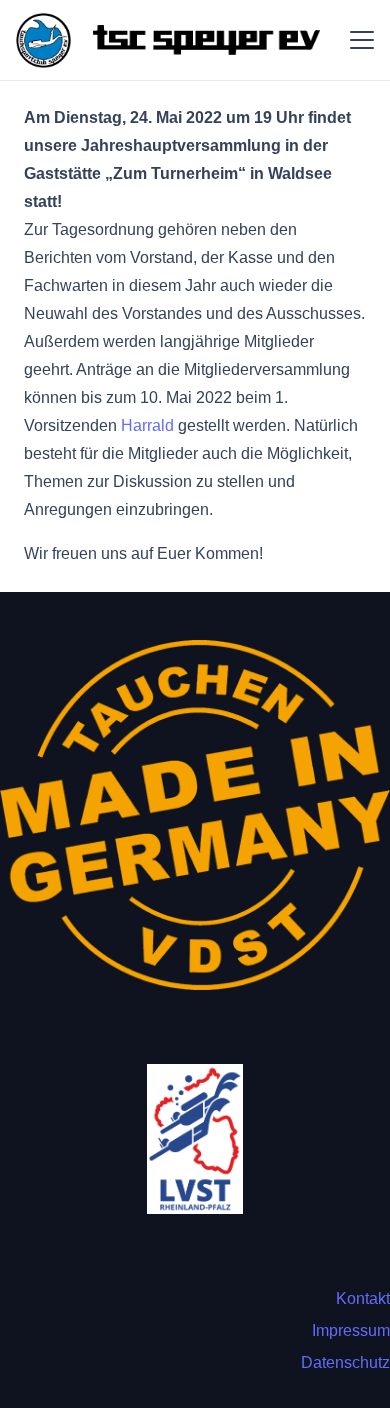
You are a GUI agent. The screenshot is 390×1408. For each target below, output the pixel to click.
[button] (362, 40)
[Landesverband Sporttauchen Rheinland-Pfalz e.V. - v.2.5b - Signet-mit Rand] (195, 1139)
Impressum (351, 1330)
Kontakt (363, 1298)
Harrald (147, 425)
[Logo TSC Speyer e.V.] (43, 40)
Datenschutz (345, 1362)
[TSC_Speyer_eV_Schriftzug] (206, 40)
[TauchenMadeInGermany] (195, 815)
